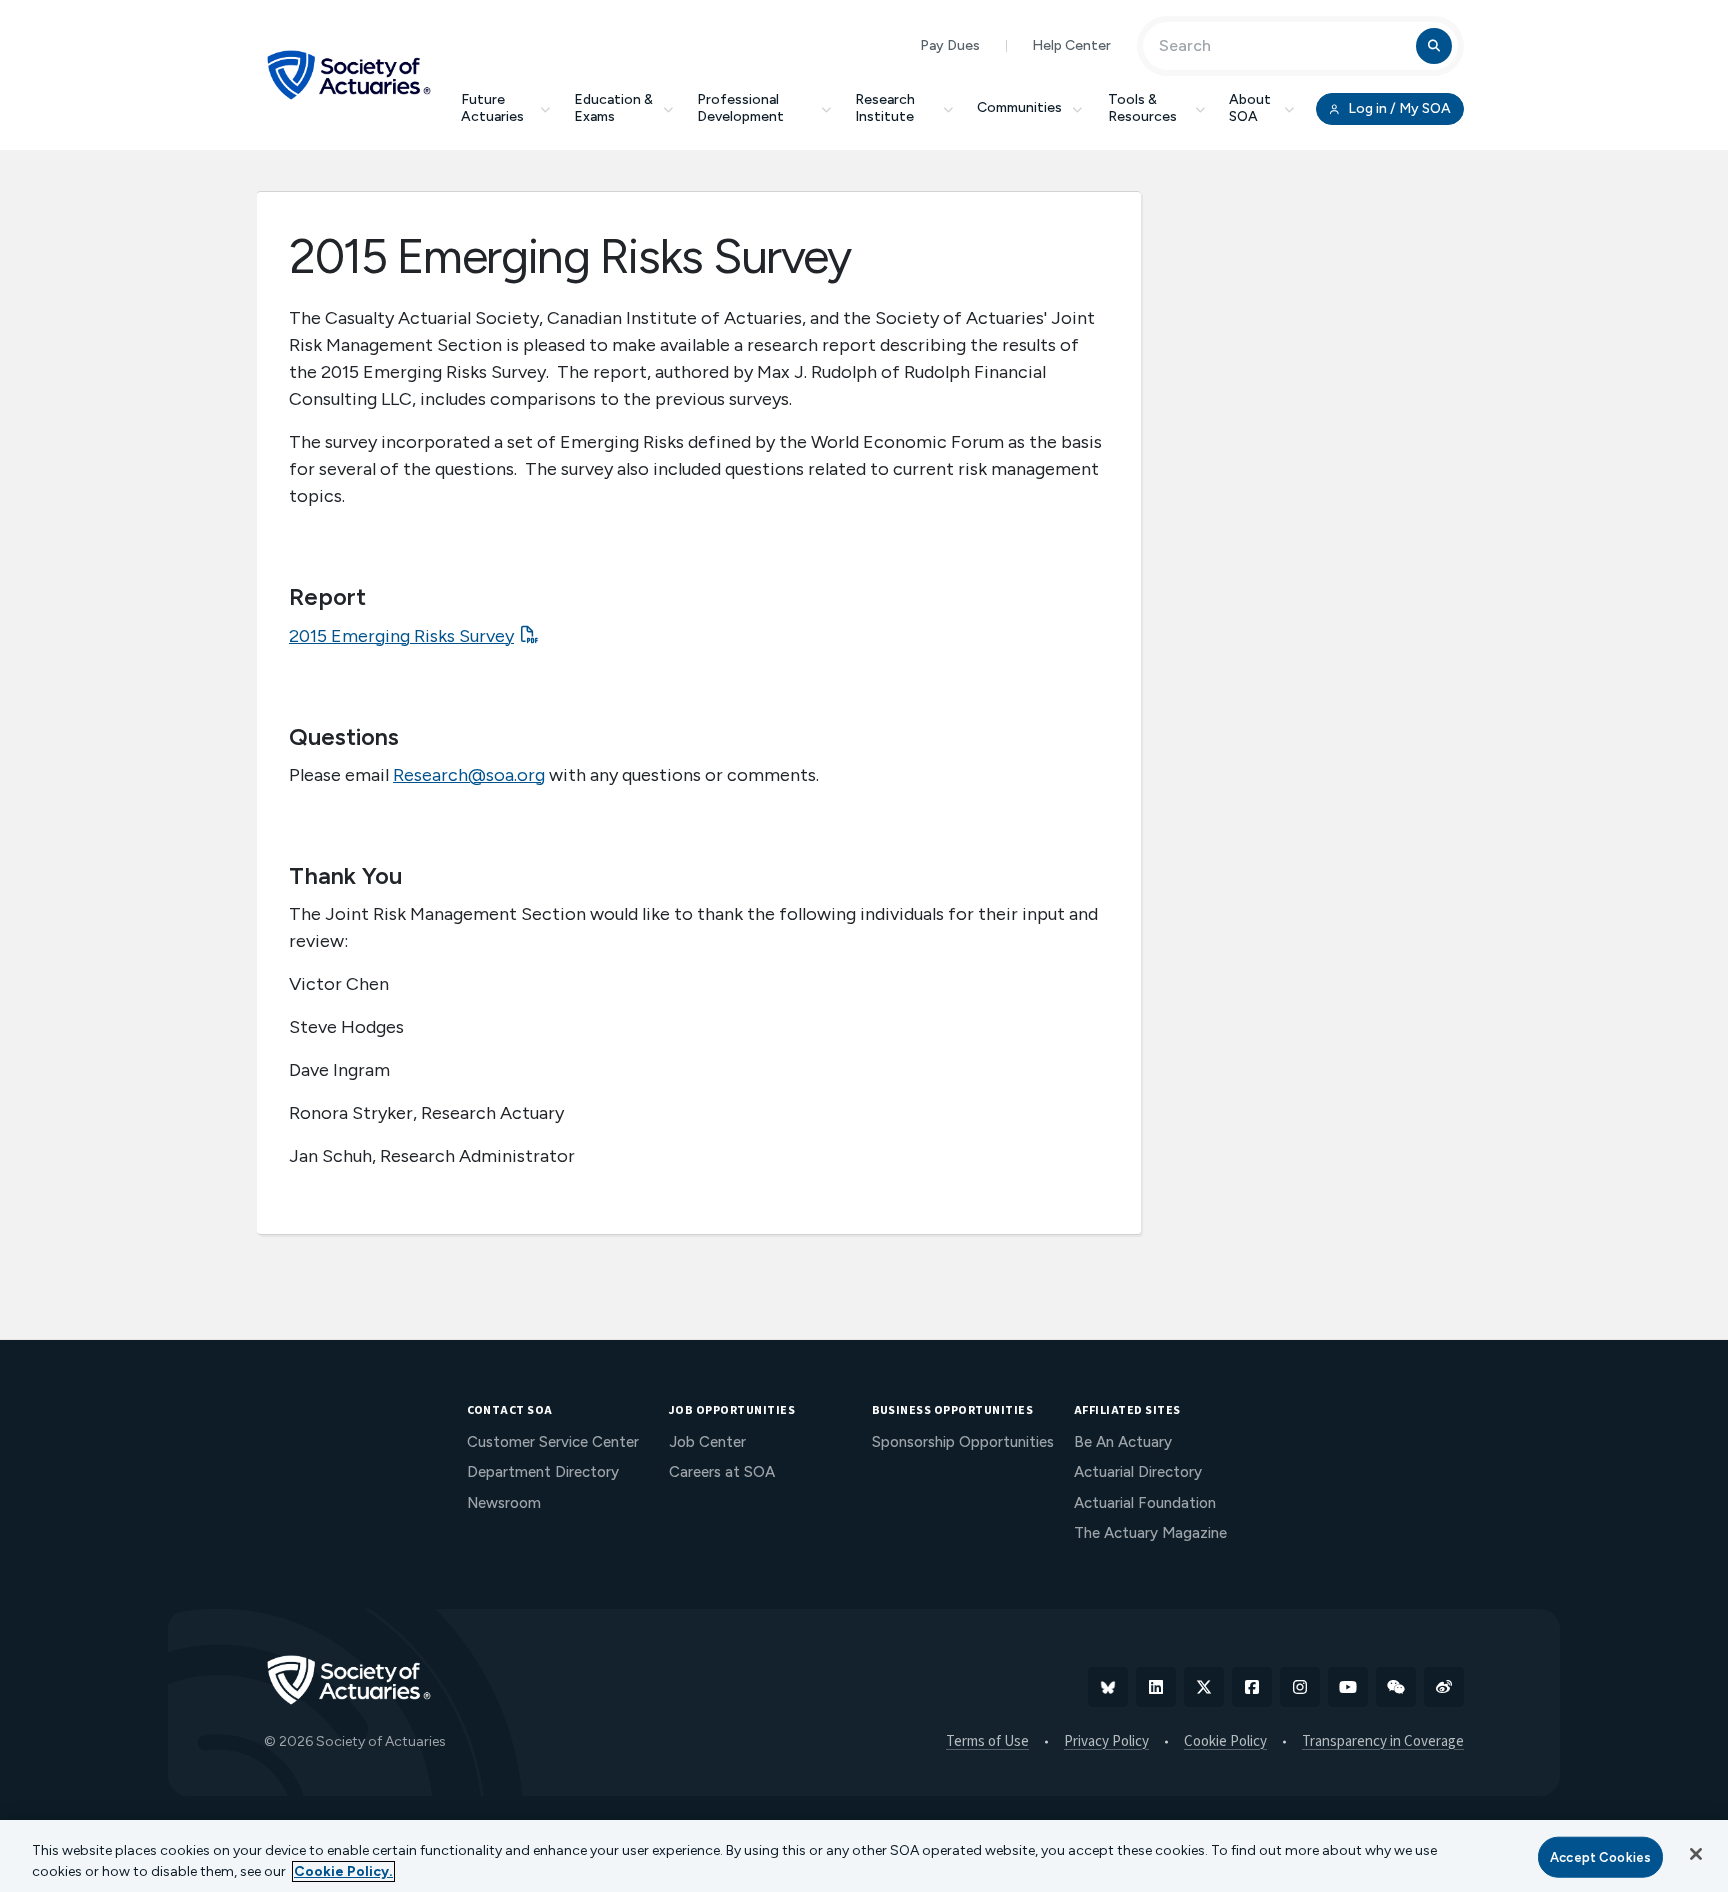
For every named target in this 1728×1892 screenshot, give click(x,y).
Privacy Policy (1106, 1742)
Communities (1019, 107)
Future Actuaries (492, 108)
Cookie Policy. (343, 1871)
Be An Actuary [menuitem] (1123, 1442)
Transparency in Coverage (1383, 1742)
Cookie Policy (1225, 1742)
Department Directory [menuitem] (543, 1472)
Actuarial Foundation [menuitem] (1145, 1503)
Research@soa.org (469, 775)
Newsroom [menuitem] (504, 1503)
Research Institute (885, 108)
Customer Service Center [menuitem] (553, 1442)
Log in (1398, 108)
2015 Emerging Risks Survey (401, 636)
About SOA (1250, 108)
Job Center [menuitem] (707, 1442)
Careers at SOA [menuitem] (722, 1472)
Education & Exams (613, 108)
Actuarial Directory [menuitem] (1138, 1472)
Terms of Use (987, 1742)
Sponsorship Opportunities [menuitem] (963, 1442)
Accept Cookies (1600, 1857)
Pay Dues (950, 45)
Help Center (1071, 45)
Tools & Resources (1142, 108)
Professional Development (740, 108)
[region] (864, 1856)
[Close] (1696, 1854)
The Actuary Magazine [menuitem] (1150, 1533)
